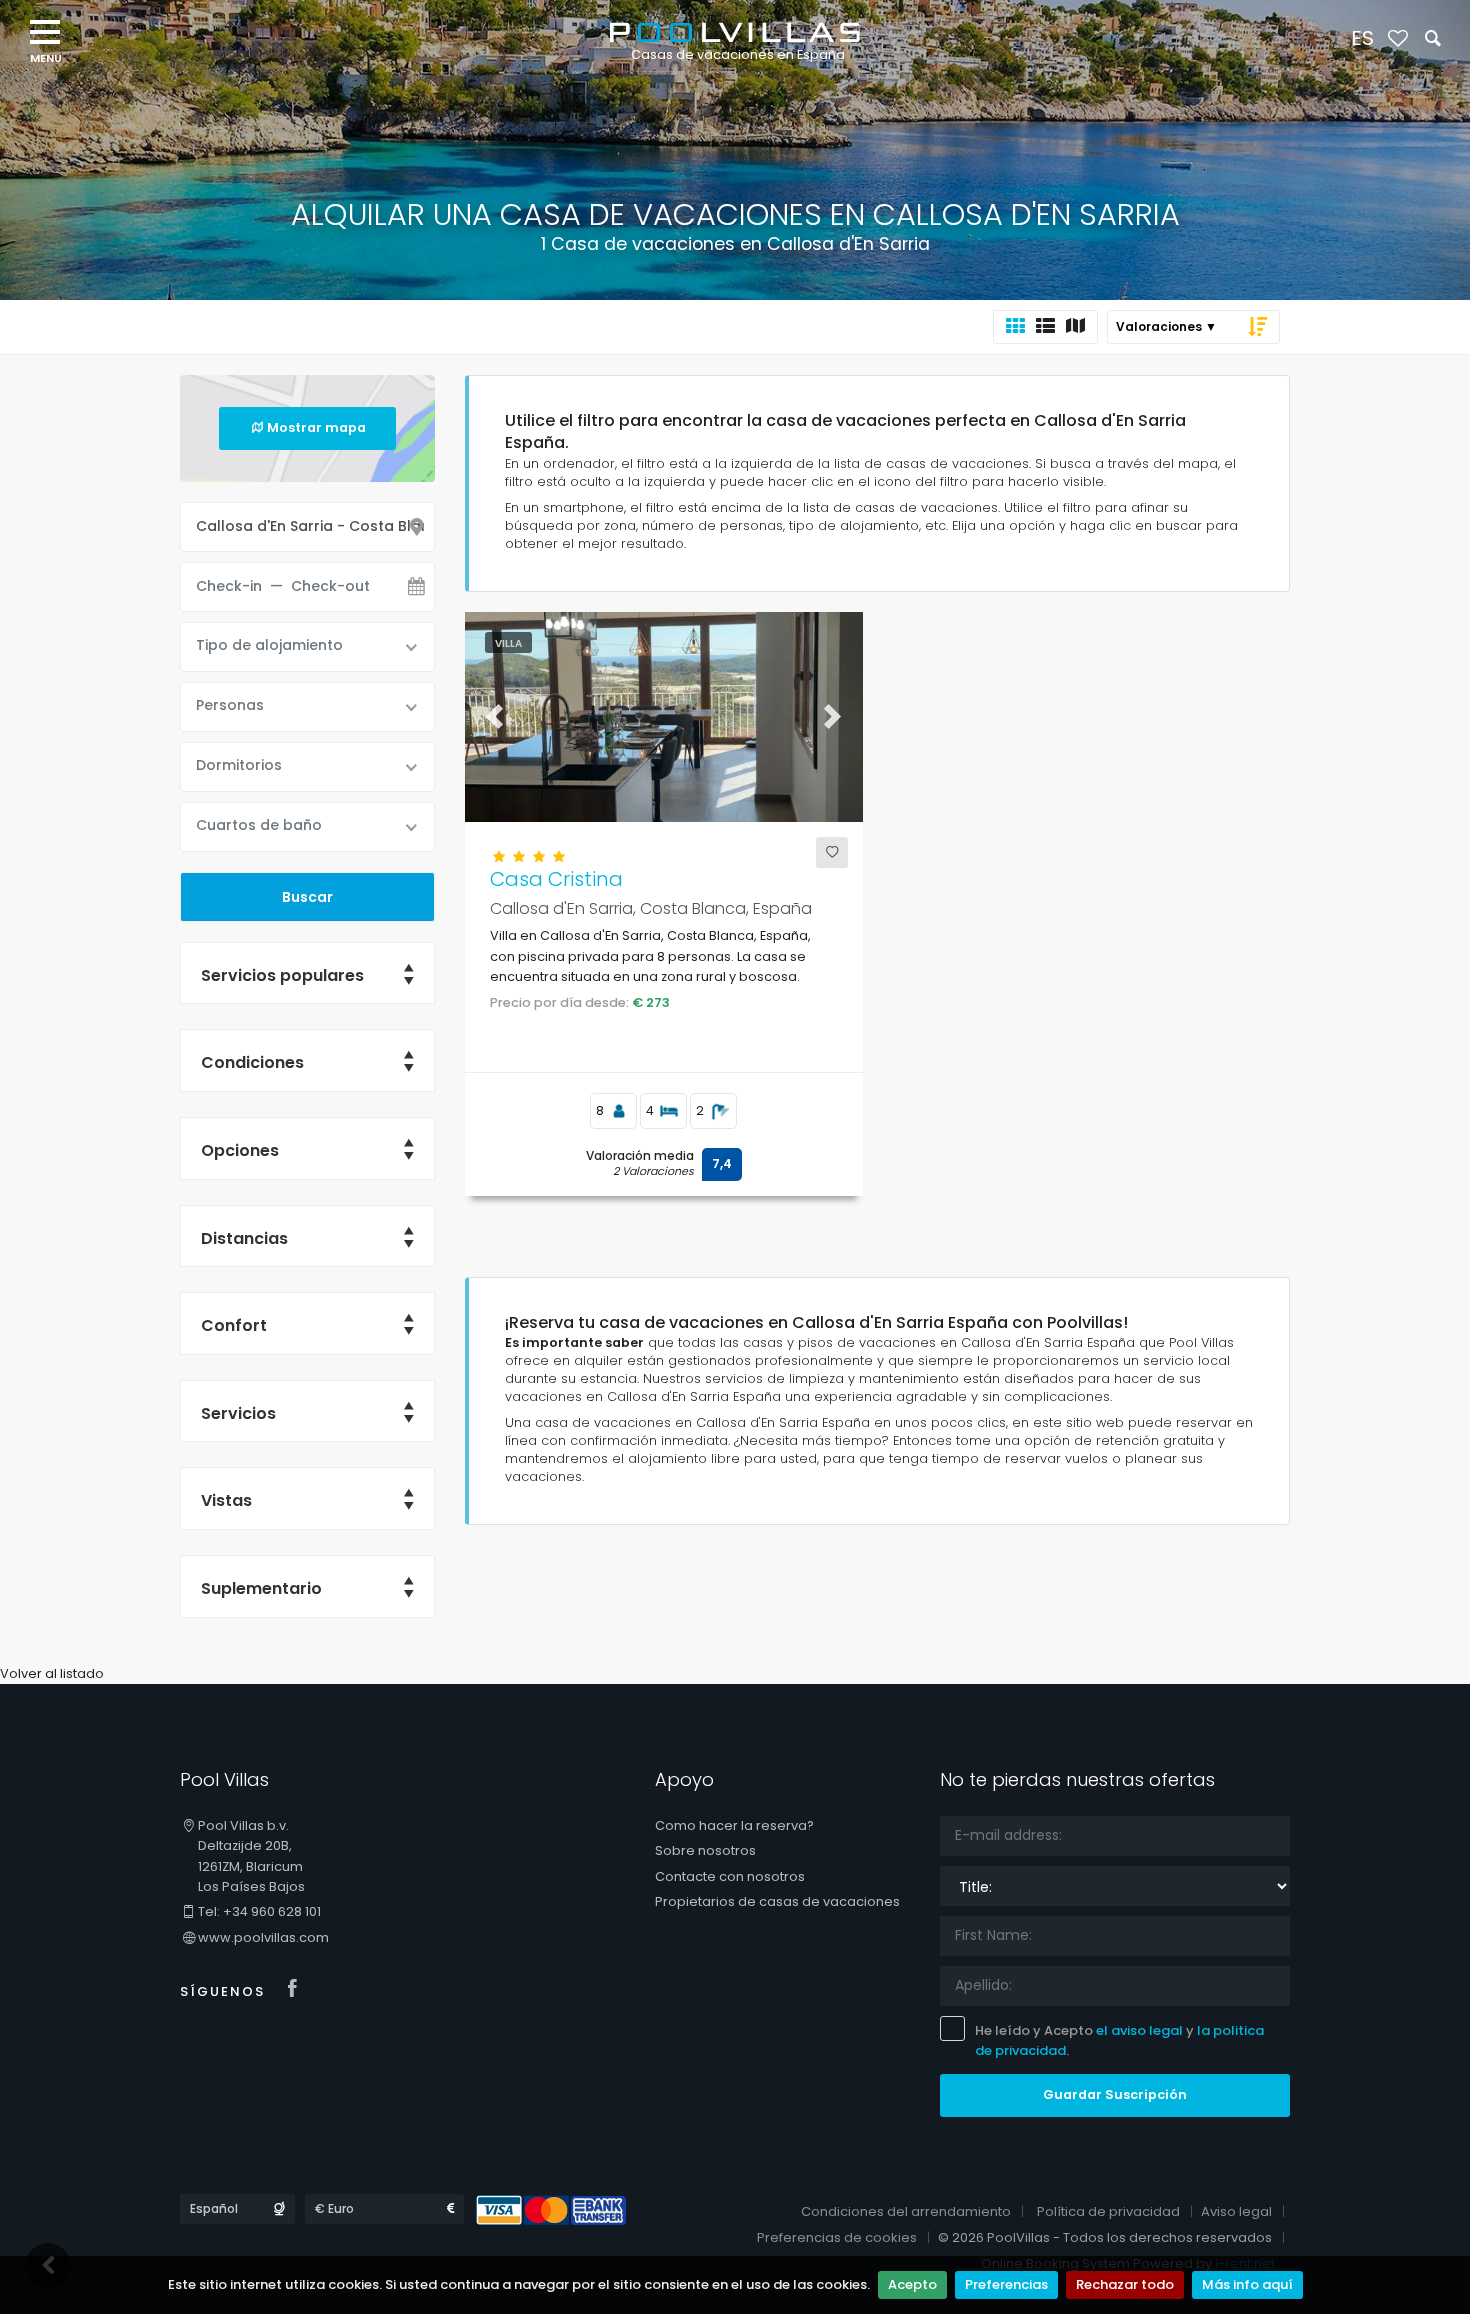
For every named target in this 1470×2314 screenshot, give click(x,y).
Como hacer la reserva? (734, 1825)
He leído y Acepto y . (1119, 2041)
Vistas (226, 1500)
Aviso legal (1236, 2211)
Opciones (240, 1150)
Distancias (244, 1238)
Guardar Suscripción (1115, 2094)
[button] (495, 717)
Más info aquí (1247, 2284)
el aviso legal (1139, 2030)
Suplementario (261, 1588)
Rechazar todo (1125, 2284)
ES (1362, 38)
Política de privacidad (1108, 2211)
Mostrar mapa (316, 427)
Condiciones (252, 1062)
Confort (234, 1325)
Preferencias (1006, 2284)
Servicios (238, 1413)
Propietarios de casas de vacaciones (777, 1901)
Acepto (912, 2284)
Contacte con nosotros (730, 1876)
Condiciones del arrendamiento (906, 2211)
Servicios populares (282, 975)
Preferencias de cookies (837, 2237)
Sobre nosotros (705, 1850)
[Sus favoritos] (1397, 39)
